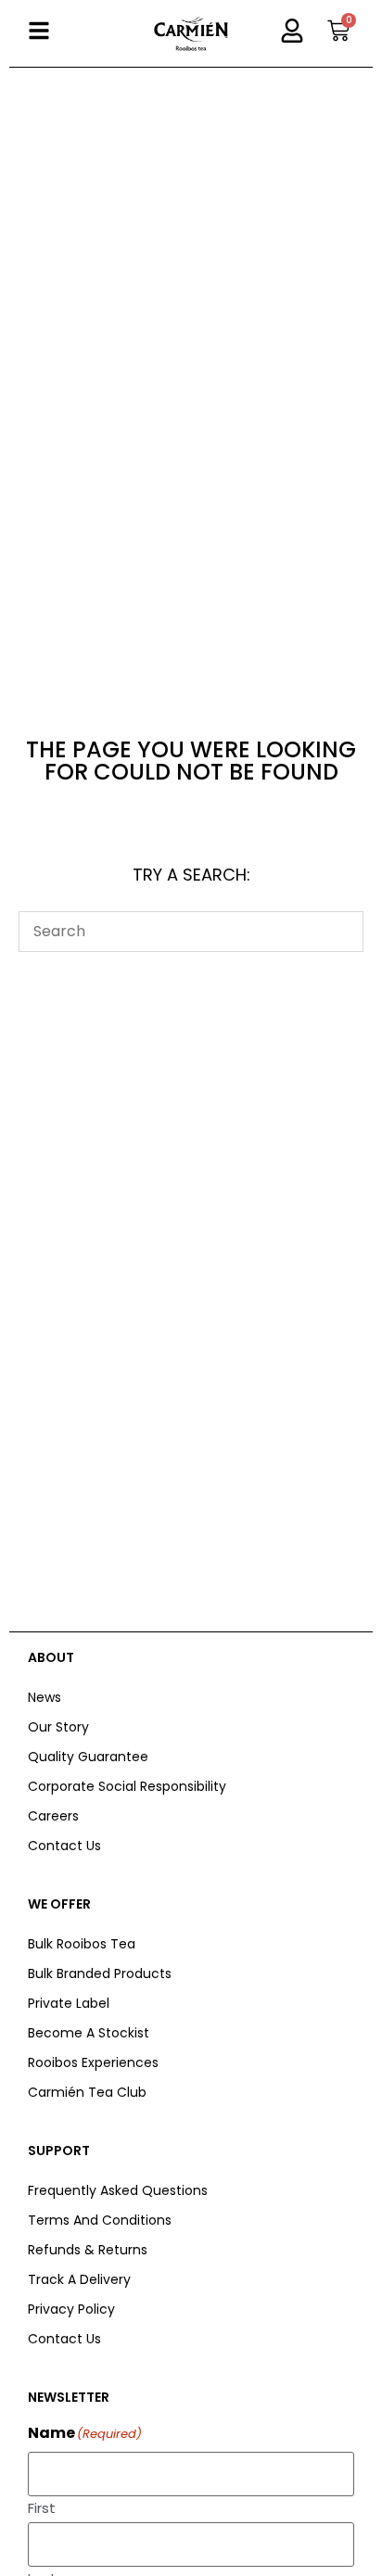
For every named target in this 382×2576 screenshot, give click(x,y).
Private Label (69, 2003)
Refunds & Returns (88, 2250)
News (45, 1697)
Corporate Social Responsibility (127, 1786)
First (42, 2506)
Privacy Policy (71, 2309)
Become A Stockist (89, 2033)
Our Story (58, 1727)
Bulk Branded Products (100, 1973)
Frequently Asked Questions (118, 2190)
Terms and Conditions (100, 2220)
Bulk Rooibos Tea (82, 1944)
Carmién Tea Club (87, 2092)
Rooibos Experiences (93, 2062)
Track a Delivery (79, 2279)
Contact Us (64, 1846)
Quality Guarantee (88, 1757)
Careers (53, 1816)
